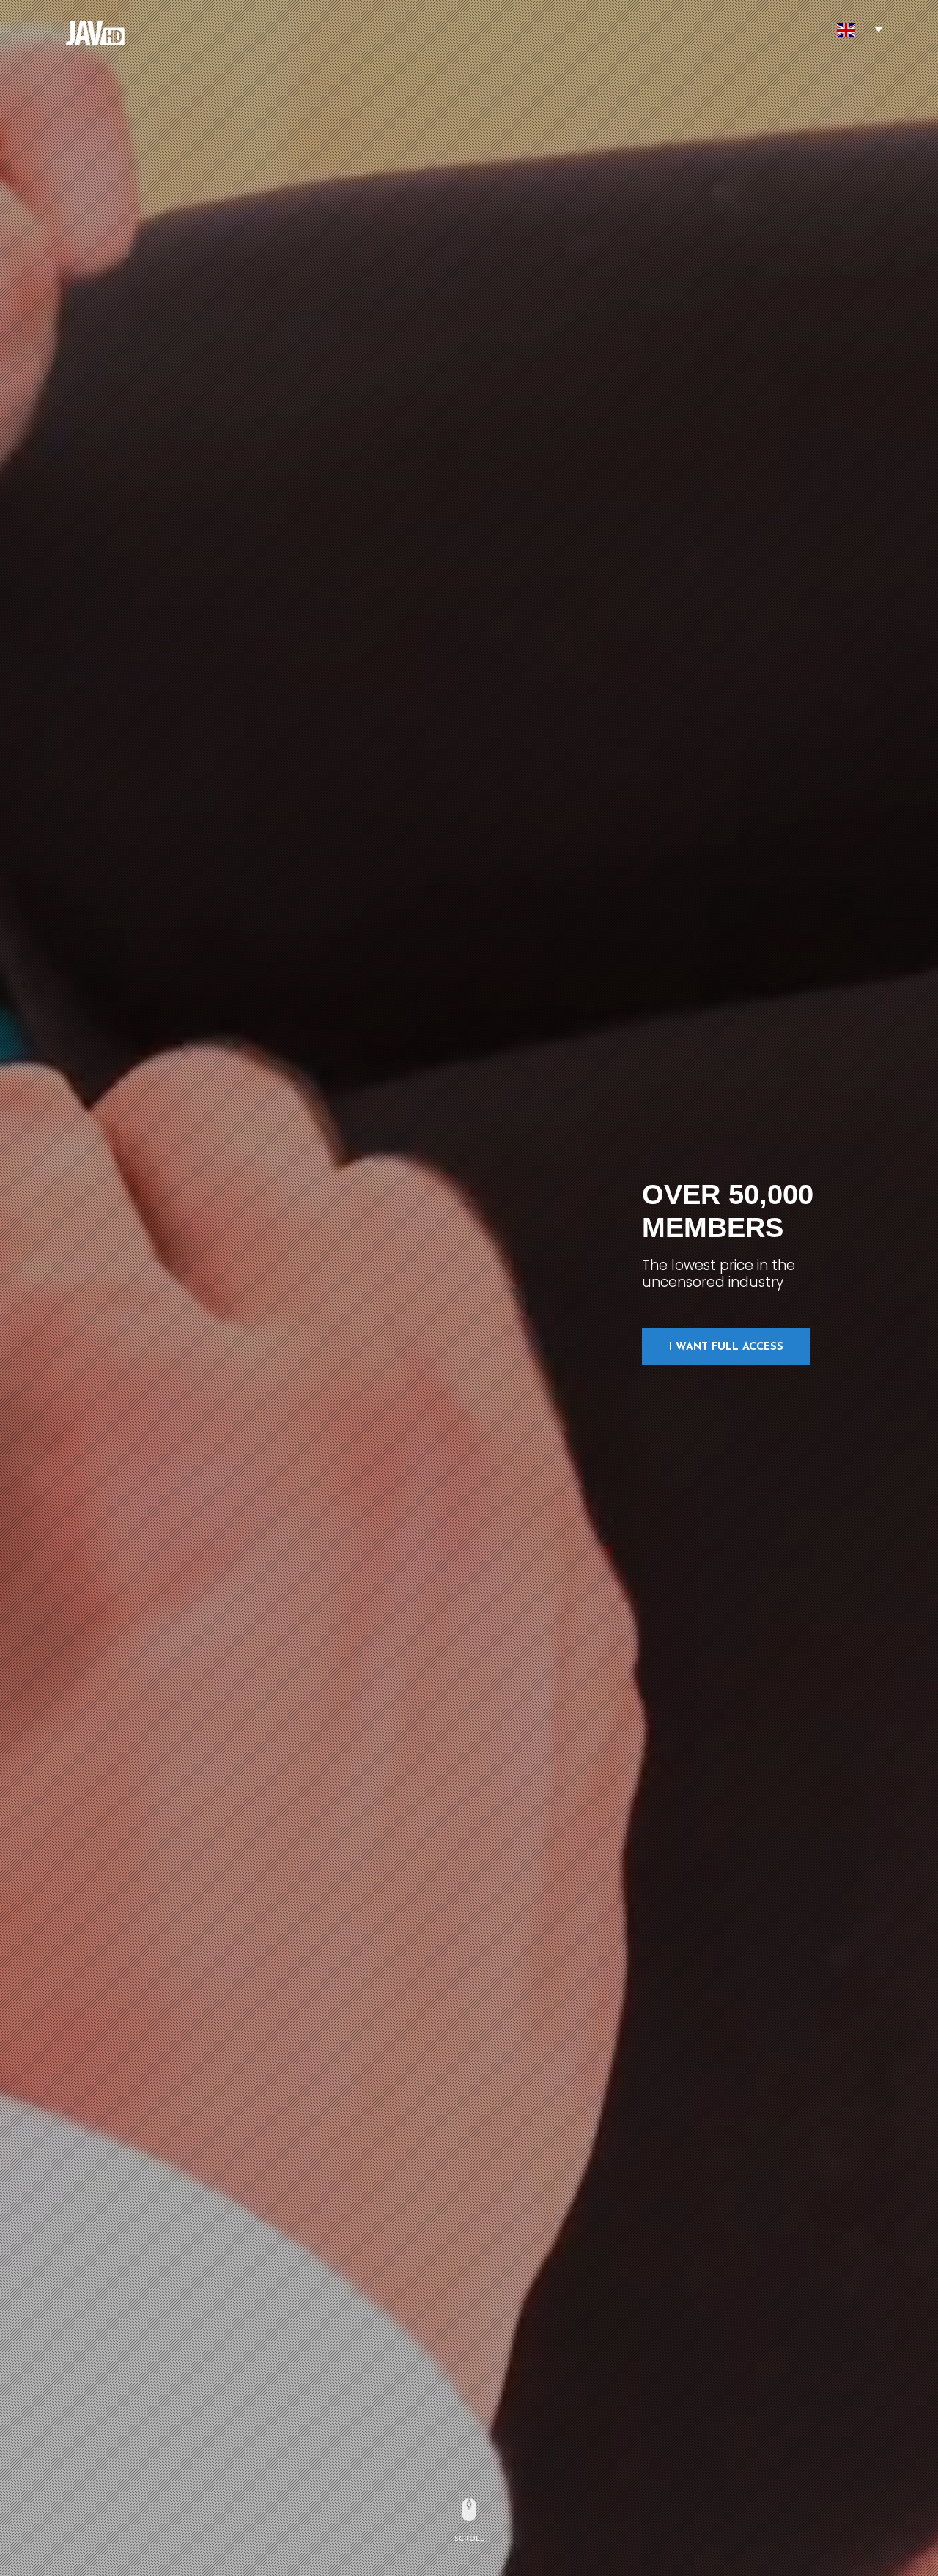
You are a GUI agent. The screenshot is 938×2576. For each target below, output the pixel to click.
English (846, 30)
